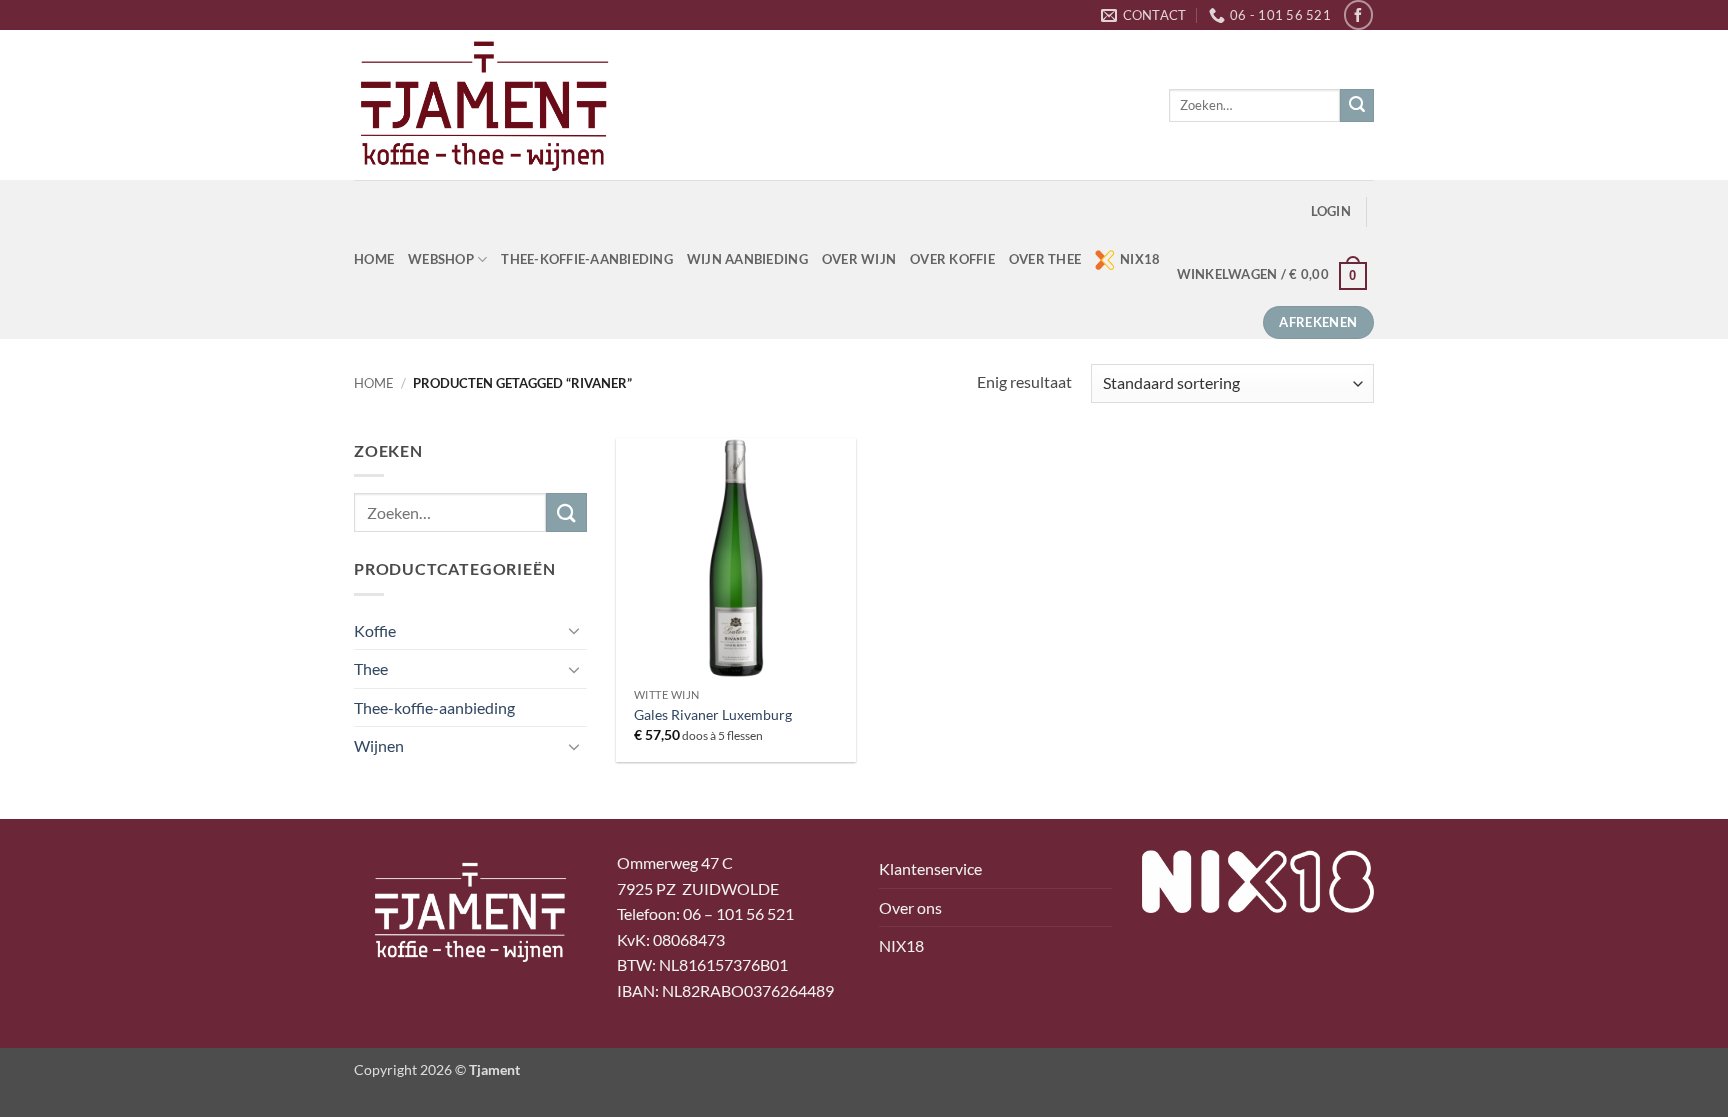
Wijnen (379, 745)
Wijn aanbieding (747, 259)
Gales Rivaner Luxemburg (713, 714)
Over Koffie (952, 259)
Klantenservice (930, 868)
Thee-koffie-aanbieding (587, 259)
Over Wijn (859, 259)
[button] (1331, 211)
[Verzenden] (1357, 106)
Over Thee (1045, 259)
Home (374, 383)
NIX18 (1140, 259)
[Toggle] (575, 630)
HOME (374, 259)
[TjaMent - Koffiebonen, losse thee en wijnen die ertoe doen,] (484, 105)
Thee (371, 668)
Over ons (910, 907)
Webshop (441, 259)
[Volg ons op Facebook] (1358, 14)
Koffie (375, 630)
